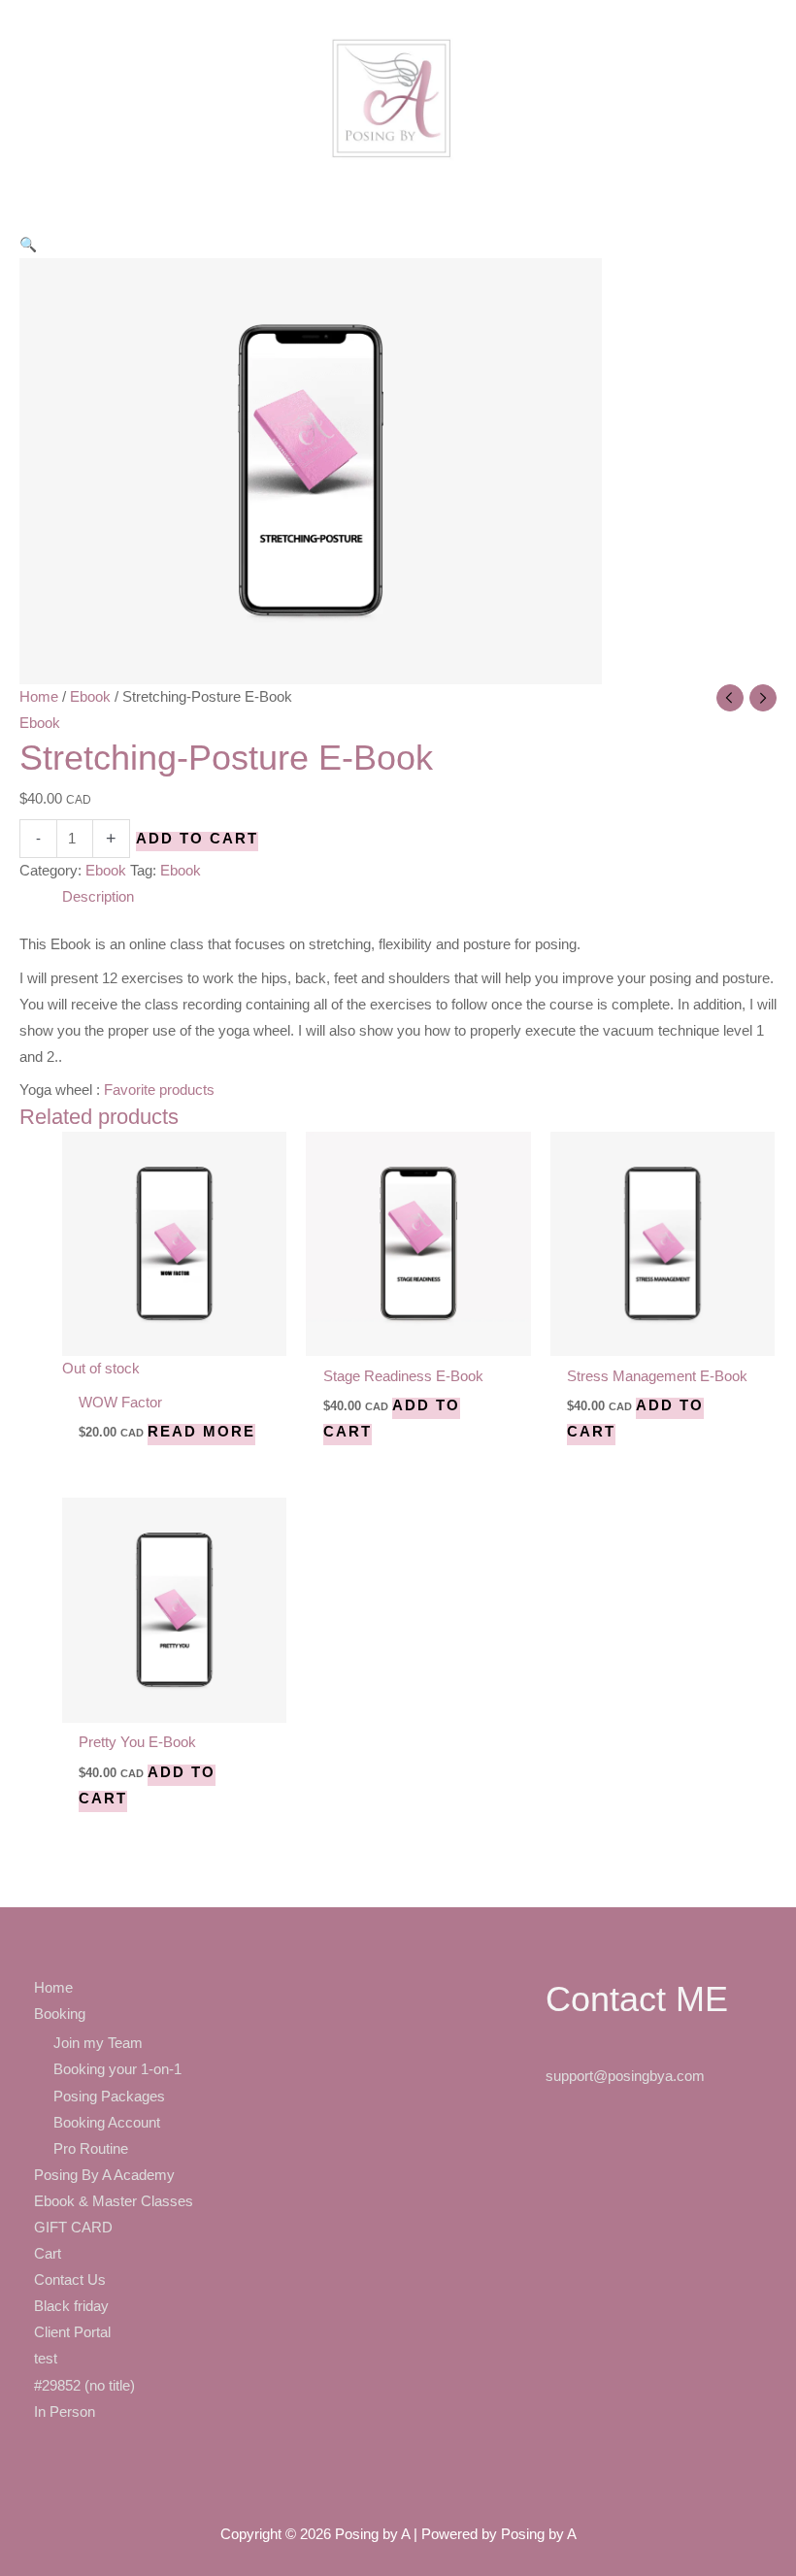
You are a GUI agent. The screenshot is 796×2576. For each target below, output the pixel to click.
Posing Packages (109, 2097)
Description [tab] (98, 897)
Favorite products (159, 1090)
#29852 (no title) (84, 2386)
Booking (60, 2014)
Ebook (90, 697)
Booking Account (107, 2123)
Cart (48, 2254)
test (46, 2359)
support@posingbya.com (625, 2076)
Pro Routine (91, 2149)
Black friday (71, 2306)
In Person (65, 2412)
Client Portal (72, 2332)
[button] (28, 245)
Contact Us (70, 2280)
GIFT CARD (73, 2228)
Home (39, 697)
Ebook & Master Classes (114, 2201)
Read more (201, 1432)
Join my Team (98, 2043)
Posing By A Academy (104, 2175)
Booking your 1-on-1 (117, 2069)
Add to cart (197, 839)
